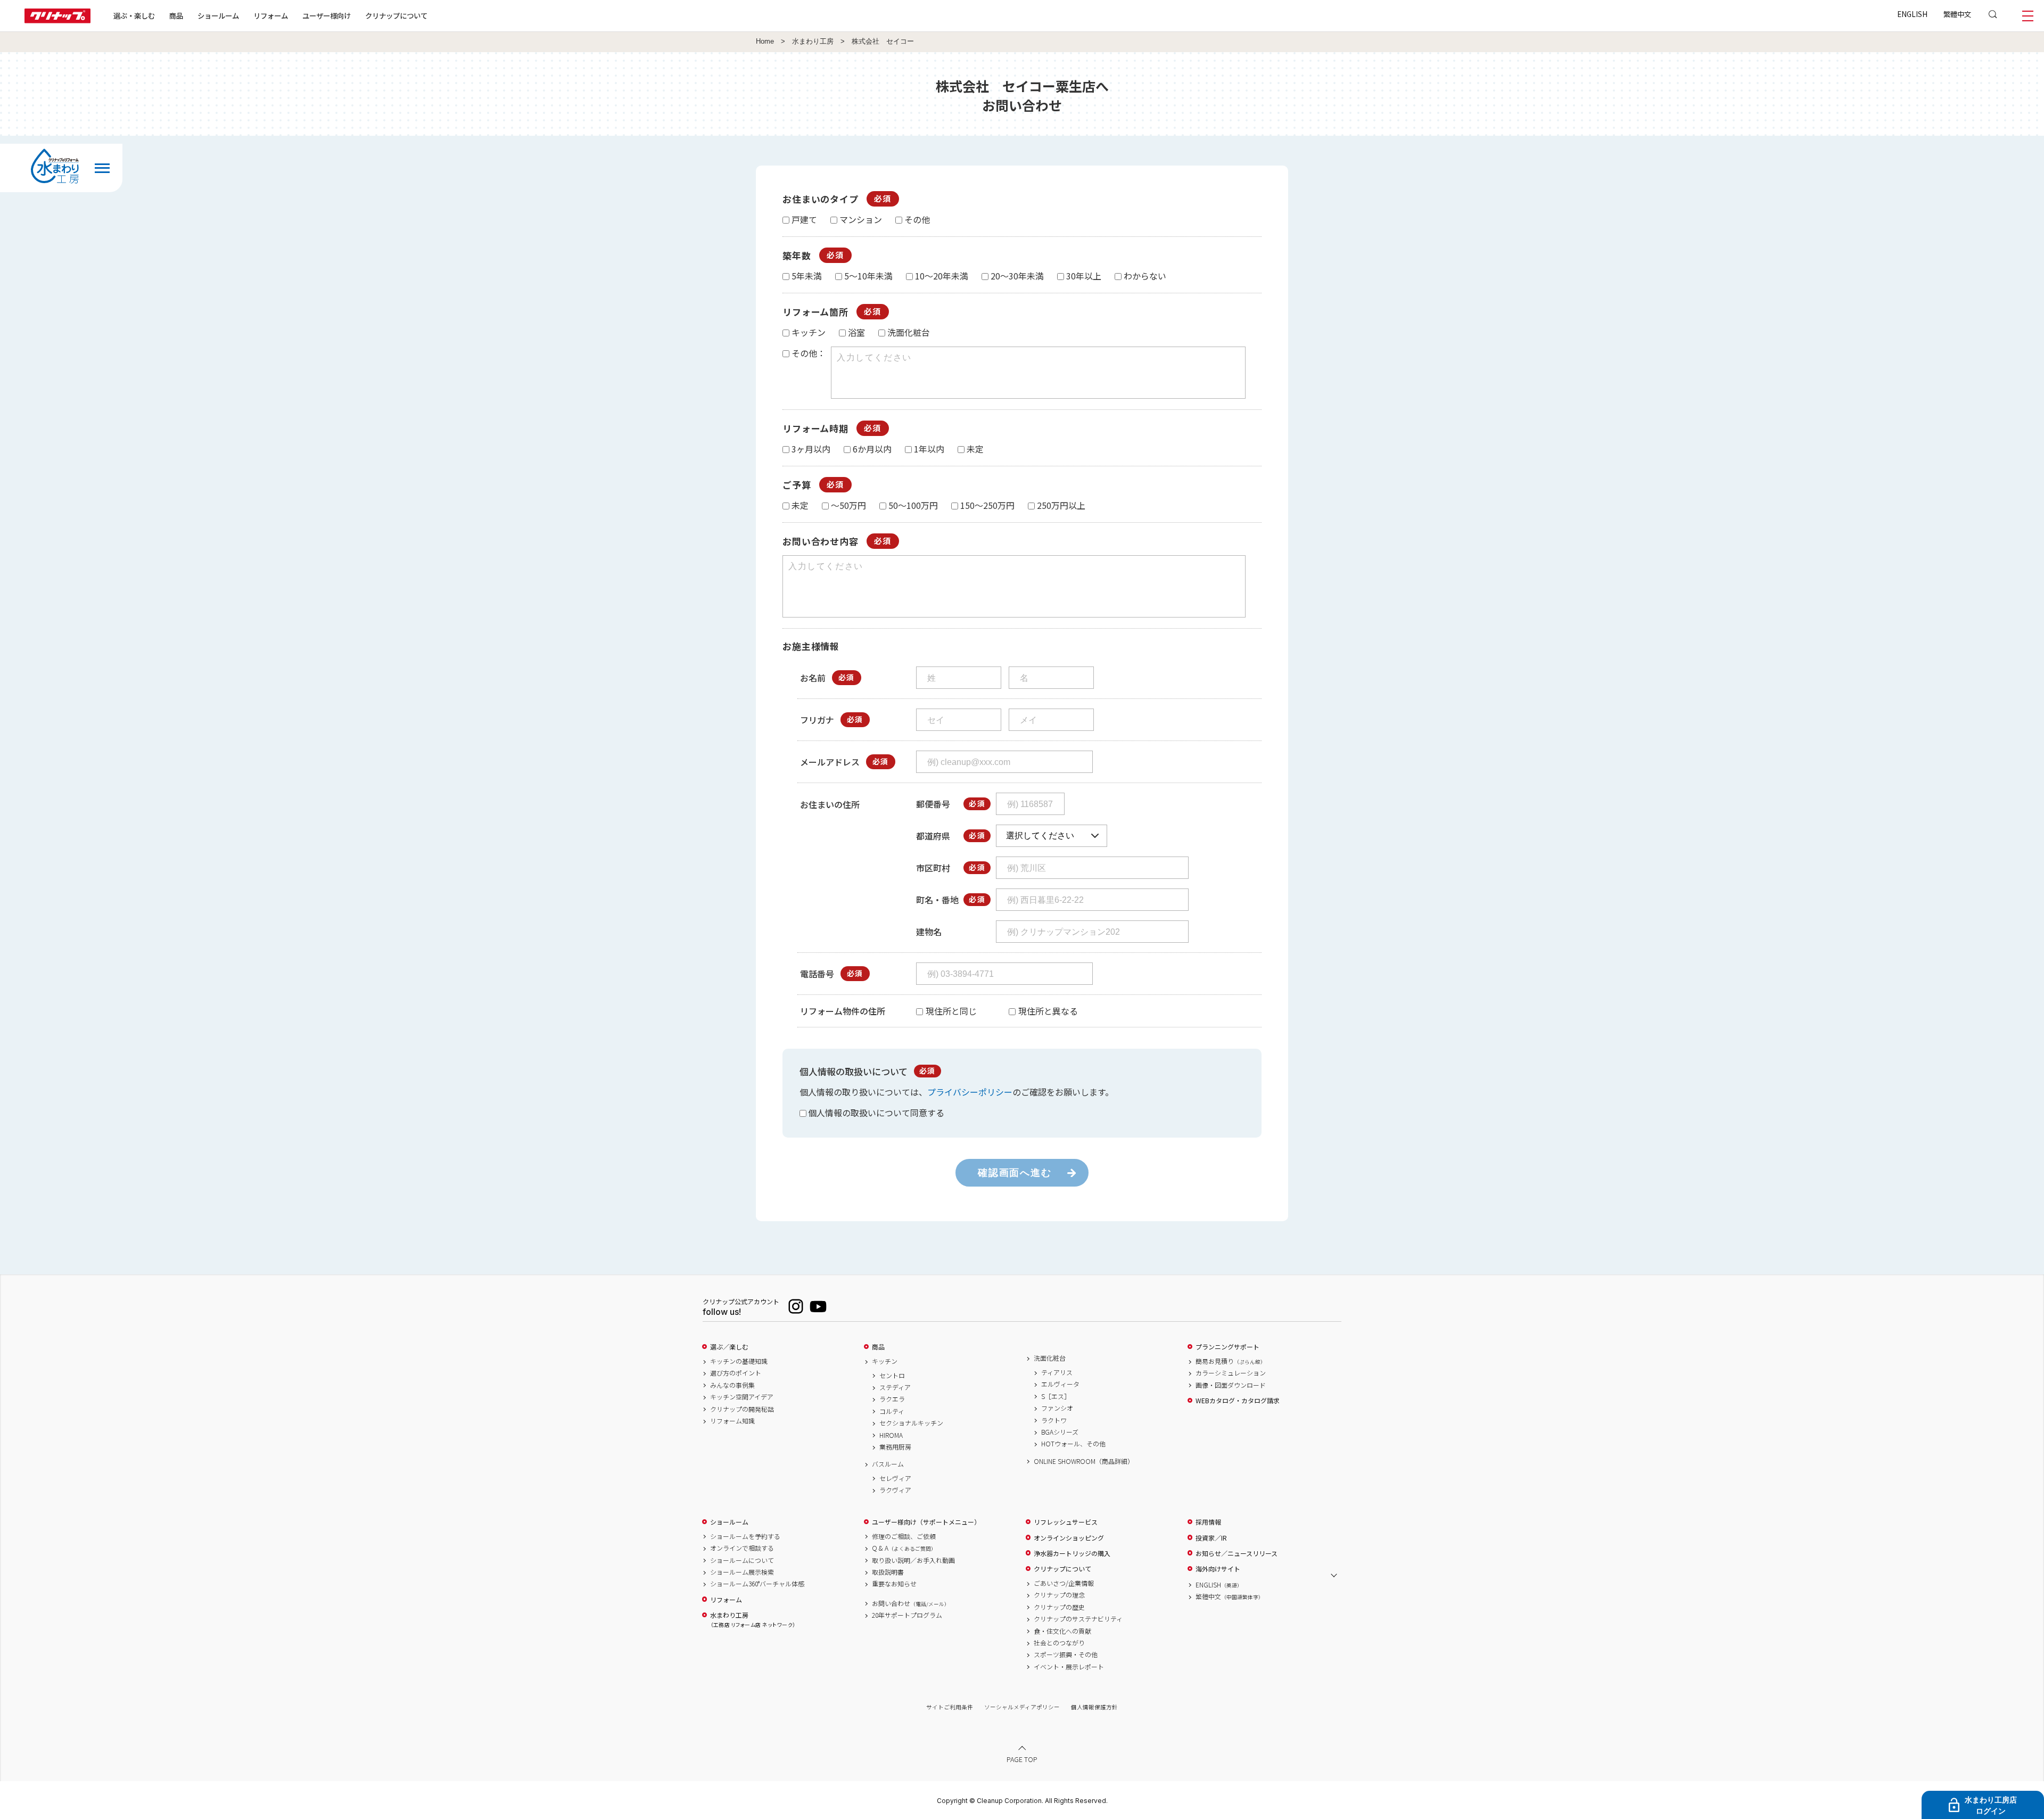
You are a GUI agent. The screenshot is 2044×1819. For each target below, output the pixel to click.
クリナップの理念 (1059, 1595)
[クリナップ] (57, 20)
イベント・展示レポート (1069, 1667)
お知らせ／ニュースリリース (1237, 1553)
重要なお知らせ (894, 1584)
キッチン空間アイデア (742, 1397)
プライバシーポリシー (970, 1092)
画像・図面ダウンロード (1231, 1385)
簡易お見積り (1231, 1361)
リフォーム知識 (732, 1421)
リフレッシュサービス (1066, 1522)
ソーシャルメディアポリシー (1022, 1707)
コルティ (892, 1411)
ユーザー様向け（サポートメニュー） (926, 1522)
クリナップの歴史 (1059, 1607)
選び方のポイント (736, 1373)
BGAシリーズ (1060, 1432)
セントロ (892, 1376)
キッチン (885, 1361)
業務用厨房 (895, 1447)
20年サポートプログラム (907, 1615)
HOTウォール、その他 (1073, 1444)
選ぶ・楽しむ (134, 15)
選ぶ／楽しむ (729, 1347)
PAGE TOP (1022, 1759)
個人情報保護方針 (1094, 1707)
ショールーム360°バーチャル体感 (757, 1584)
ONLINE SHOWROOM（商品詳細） (1084, 1461)
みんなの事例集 (732, 1385)
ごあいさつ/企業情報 (1064, 1583)
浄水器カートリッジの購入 (1072, 1553)
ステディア (895, 1387)
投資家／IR (1211, 1538)
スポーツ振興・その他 (1066, 1655)
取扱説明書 (888, 1572)
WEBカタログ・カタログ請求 (1238, 1401)
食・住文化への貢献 (1062, 1631)
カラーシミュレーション (1231, 1373)
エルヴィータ (1060, 1384)
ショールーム (218, 15)
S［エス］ (1056, 1396)
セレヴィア (895, 1478)
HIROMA (891, 1435)
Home (765, 42)
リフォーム (271, 15)
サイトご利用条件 (950, 1707)
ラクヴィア (895, 1490)
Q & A (904, 1548)
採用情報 (1208, 1522)
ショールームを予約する (745, 1536)
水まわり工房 (813, 42)
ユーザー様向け (327, 15)
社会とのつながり (1059, 1643)
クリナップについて (396, 15)
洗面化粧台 (1050, 1358)
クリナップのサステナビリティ (1078, 1619)
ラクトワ (1054, 1420)
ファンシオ (1057, 1408)
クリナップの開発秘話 (742, 1409)
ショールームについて (742, 1560)
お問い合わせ (911, 1603)
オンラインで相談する (742, 1548)
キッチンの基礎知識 (739, 1361)
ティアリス (1057, 1372)
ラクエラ (892, 1399)
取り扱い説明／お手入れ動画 (913, 1560)
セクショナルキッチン (911, 1423)
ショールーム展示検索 (742, 1572)
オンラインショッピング (1069, 1538)
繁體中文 (1957, 14)
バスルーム (888, 1464)
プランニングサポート (1227, 1347)
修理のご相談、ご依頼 (904, 1536)
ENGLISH (1912, 14)
